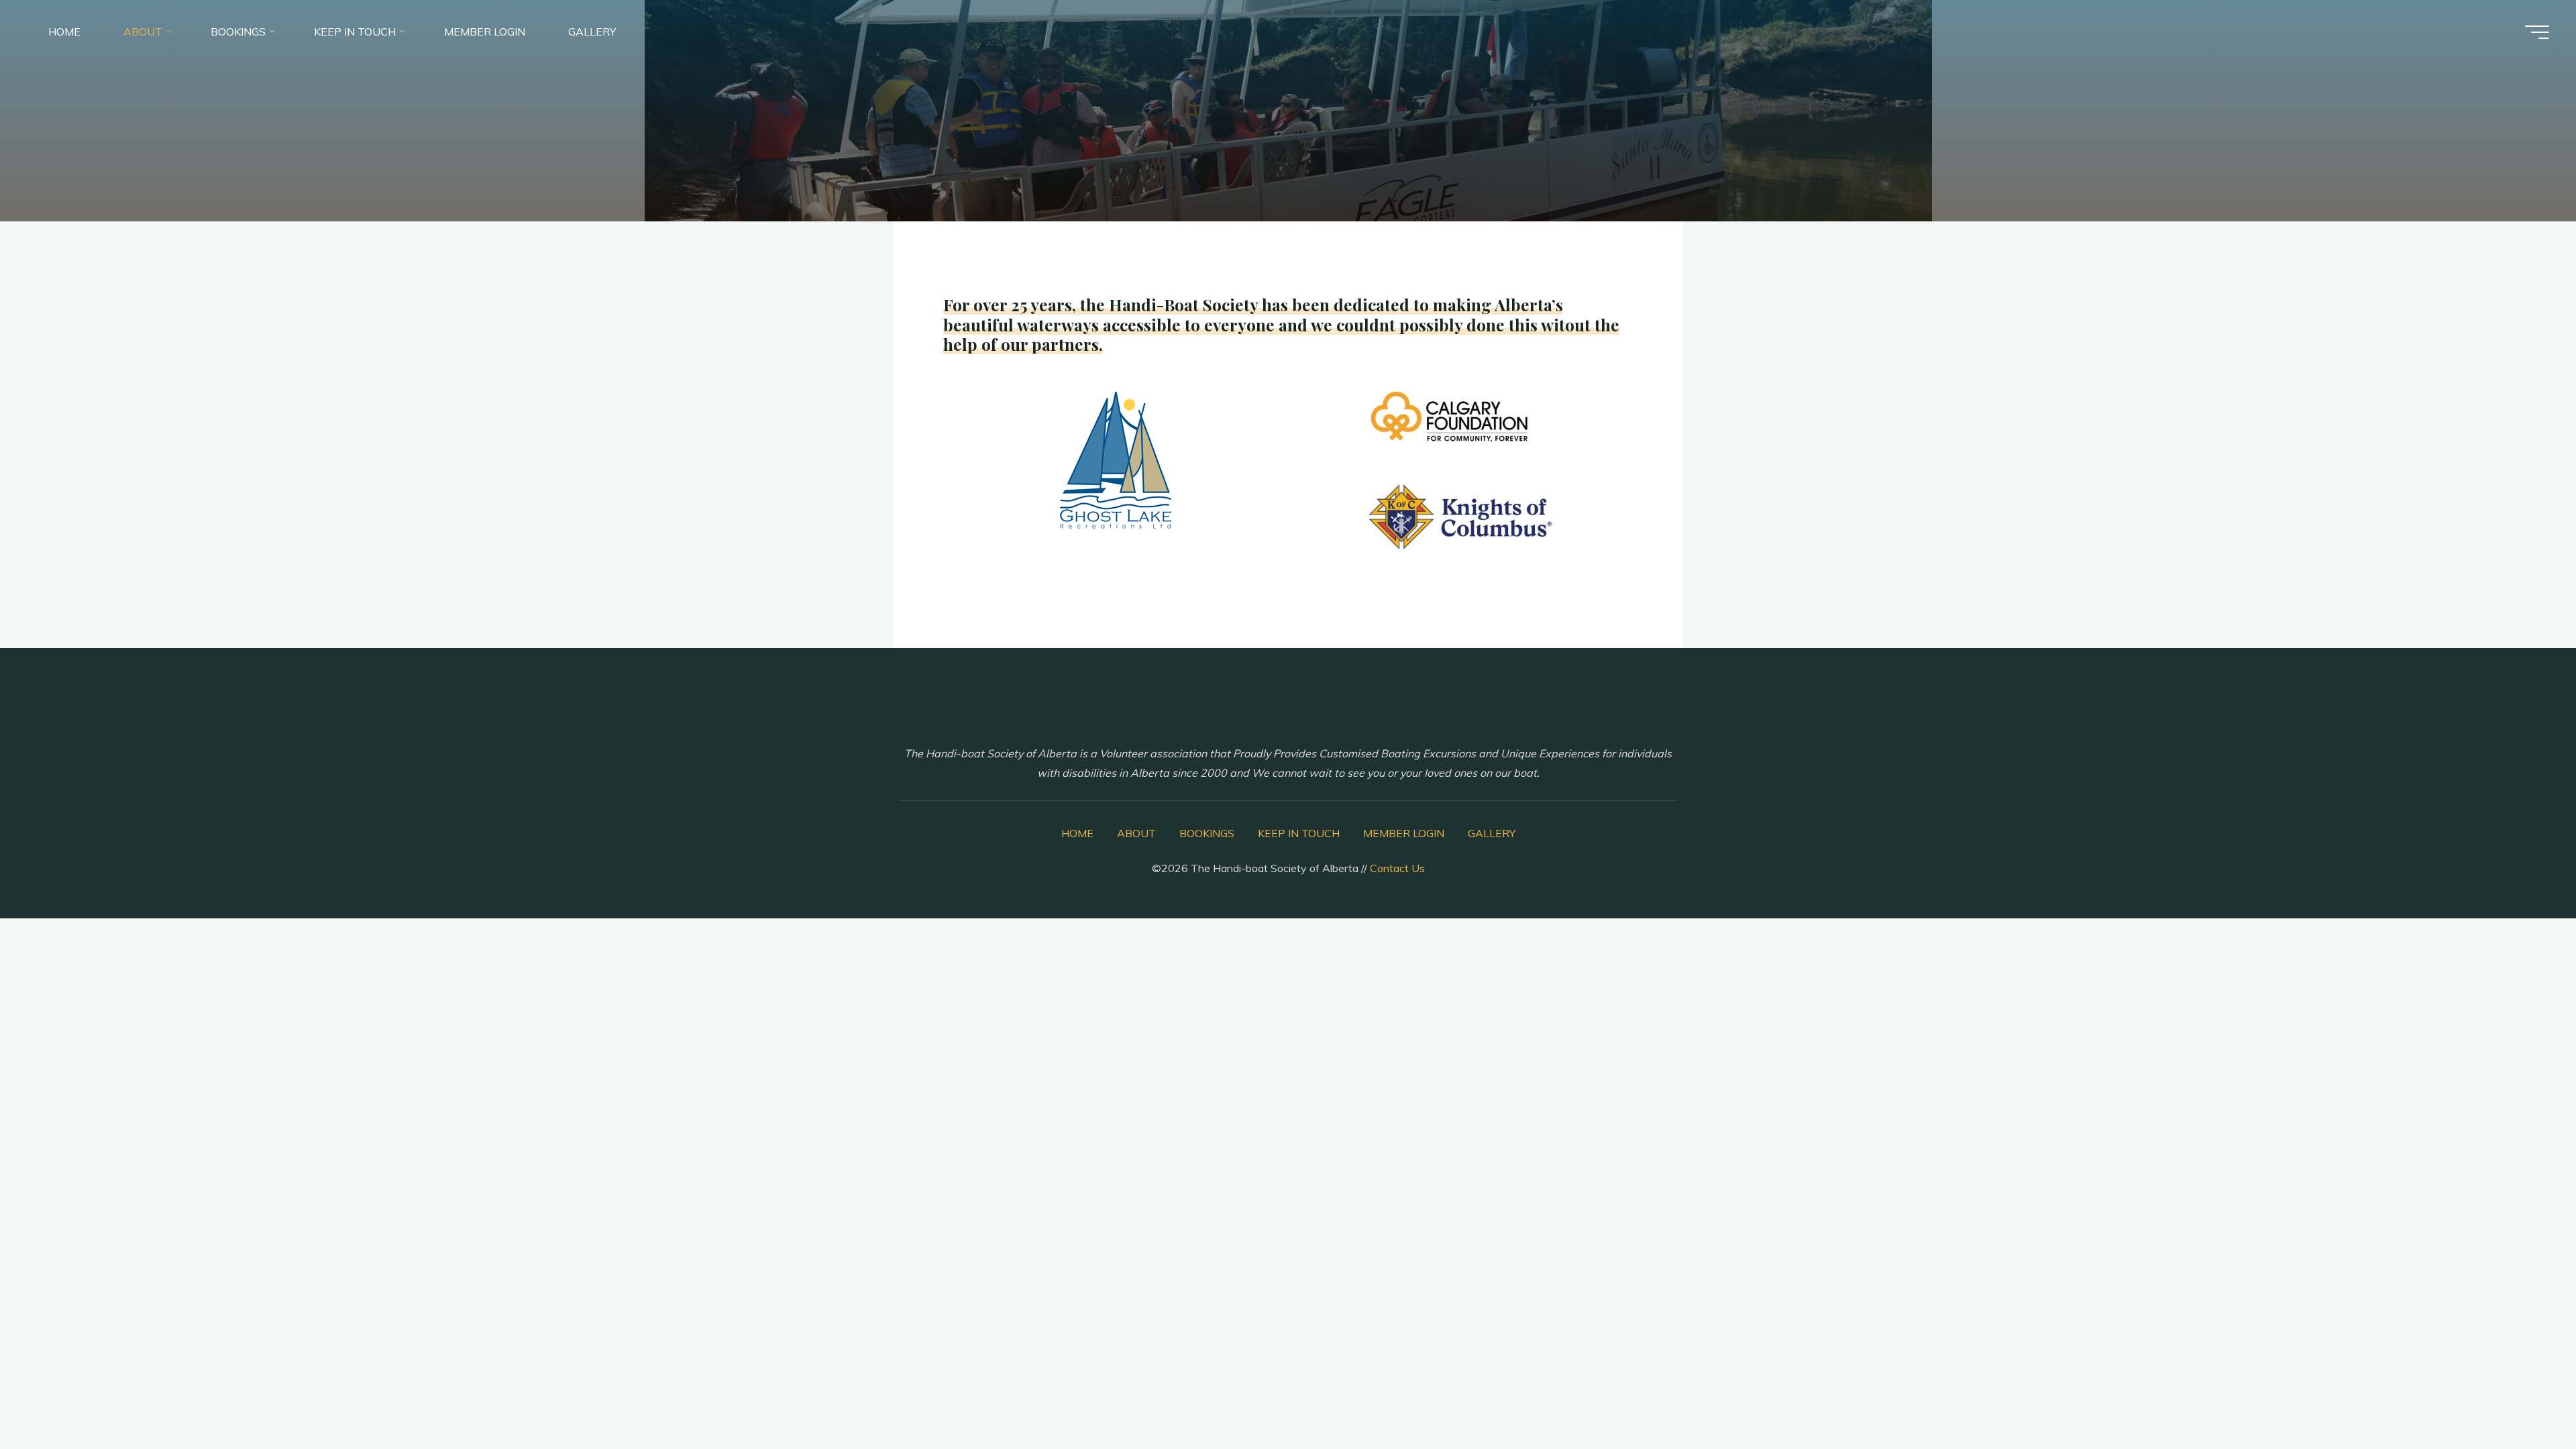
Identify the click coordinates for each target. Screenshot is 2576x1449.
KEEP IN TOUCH (1299, 833)
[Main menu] (2537, 32)
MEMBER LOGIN (1404, 833)
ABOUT (1136, 833)
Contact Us (1397, 868)
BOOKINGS (1207, 833)
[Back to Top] (2524, 1397)
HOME (1077, 833)
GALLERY (1492, 833)
